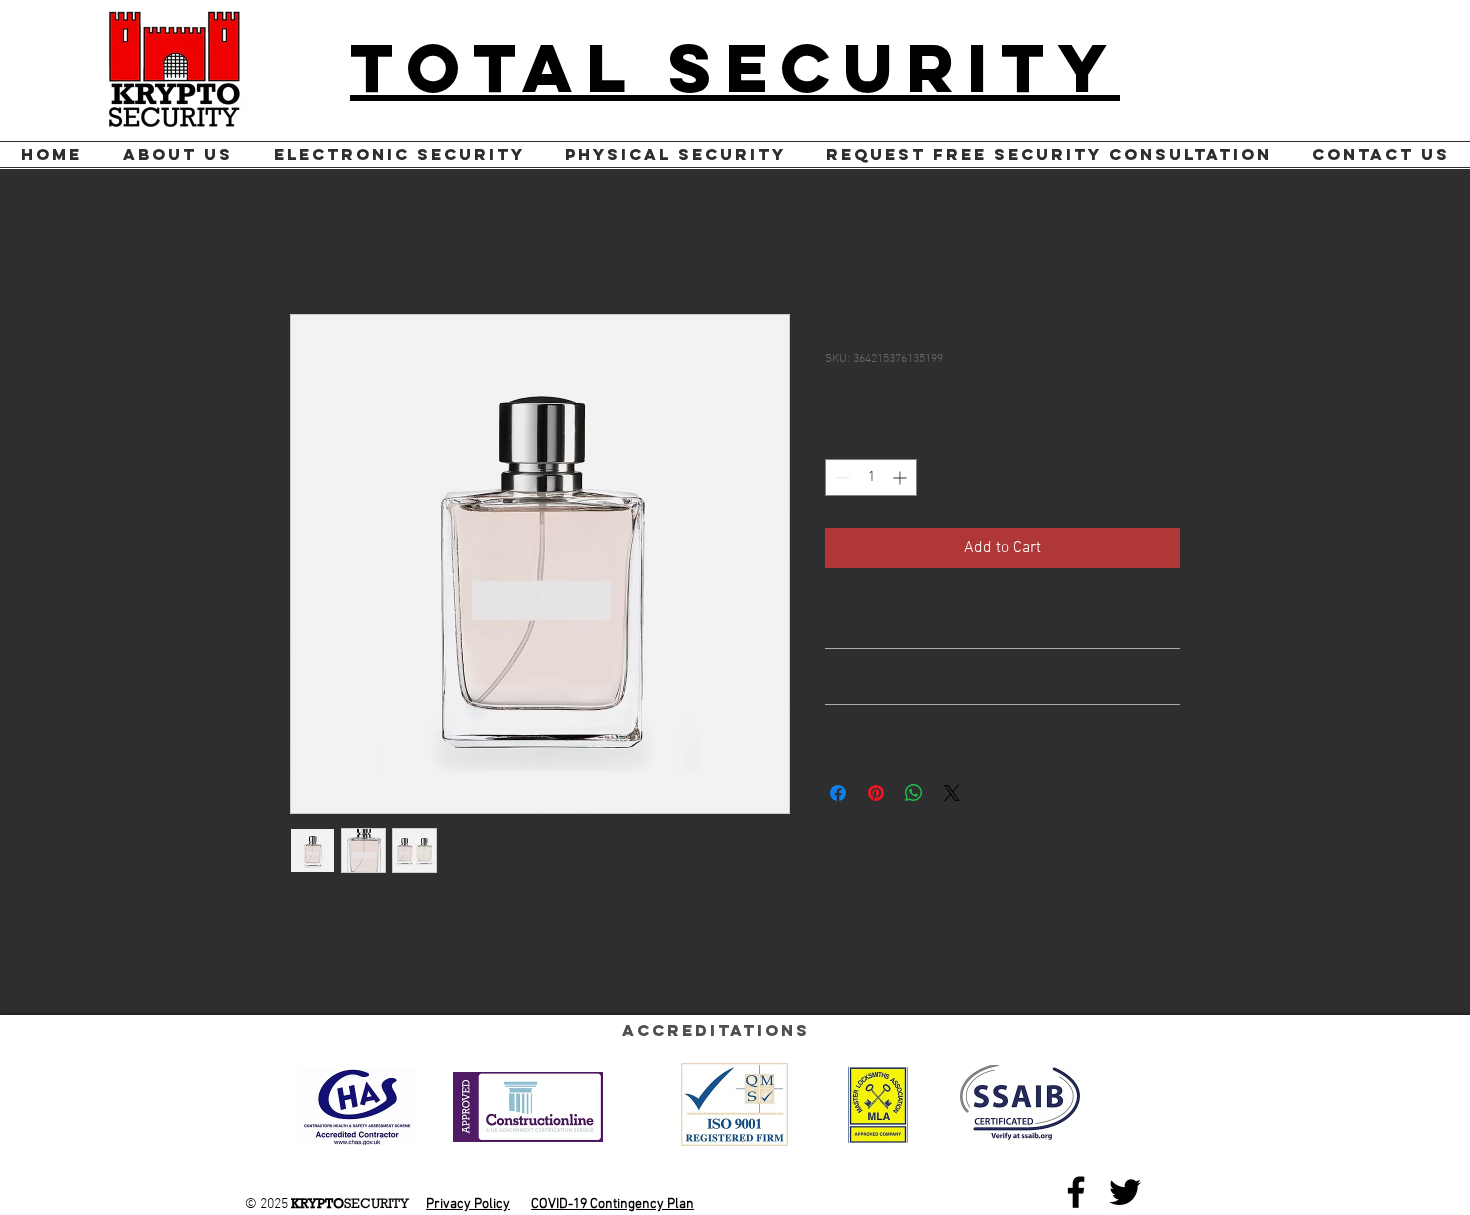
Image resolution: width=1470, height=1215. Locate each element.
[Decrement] (840, 477)
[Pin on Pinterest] (876, 793)
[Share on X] (952, 793)
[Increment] (901, 477)
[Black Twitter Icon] (1125, 1192)
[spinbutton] (871, 477)
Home (310, 241)
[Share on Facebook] (838, 793)
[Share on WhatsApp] (914, 793)
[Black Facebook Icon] (1076, 1192)
